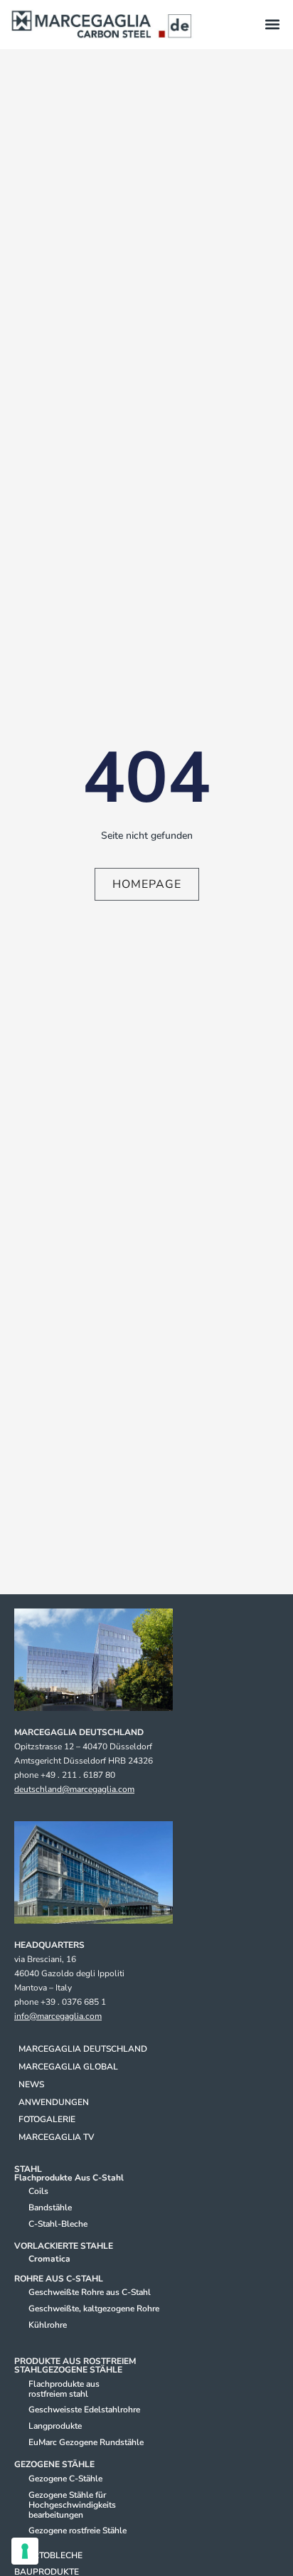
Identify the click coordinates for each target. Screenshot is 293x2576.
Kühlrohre (48, 2325)
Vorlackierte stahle (64, 2246)
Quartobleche (48, 2555)
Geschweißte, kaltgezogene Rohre (94, 2309)
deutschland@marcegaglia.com (74, 1789)
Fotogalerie (47, 2119)
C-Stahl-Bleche (58, 2224)
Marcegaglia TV (56, 2137)
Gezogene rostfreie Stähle (78, 2530)
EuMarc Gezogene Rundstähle (86, 2442)
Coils (38, 2191)
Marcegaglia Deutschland (83, 2049)
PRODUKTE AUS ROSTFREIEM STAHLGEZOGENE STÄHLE (75, 2365)
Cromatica (49, 2259)
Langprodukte (55, 2426)
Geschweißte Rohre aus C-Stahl (90, 2292)
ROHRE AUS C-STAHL (59, 2279)
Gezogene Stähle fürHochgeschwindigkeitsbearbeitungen (72, 2505)
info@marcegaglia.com (58, 2016)
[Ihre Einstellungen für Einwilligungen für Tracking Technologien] (25, 2551)
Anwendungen (54, 2102)
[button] (272, 25)
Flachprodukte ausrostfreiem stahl (64, 2389)
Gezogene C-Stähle (65, 2479)
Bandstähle (50, 2207)
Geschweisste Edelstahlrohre (84, 2410)
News (31, 2084)
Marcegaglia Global (68, 2067)
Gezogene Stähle (54, 2464)
